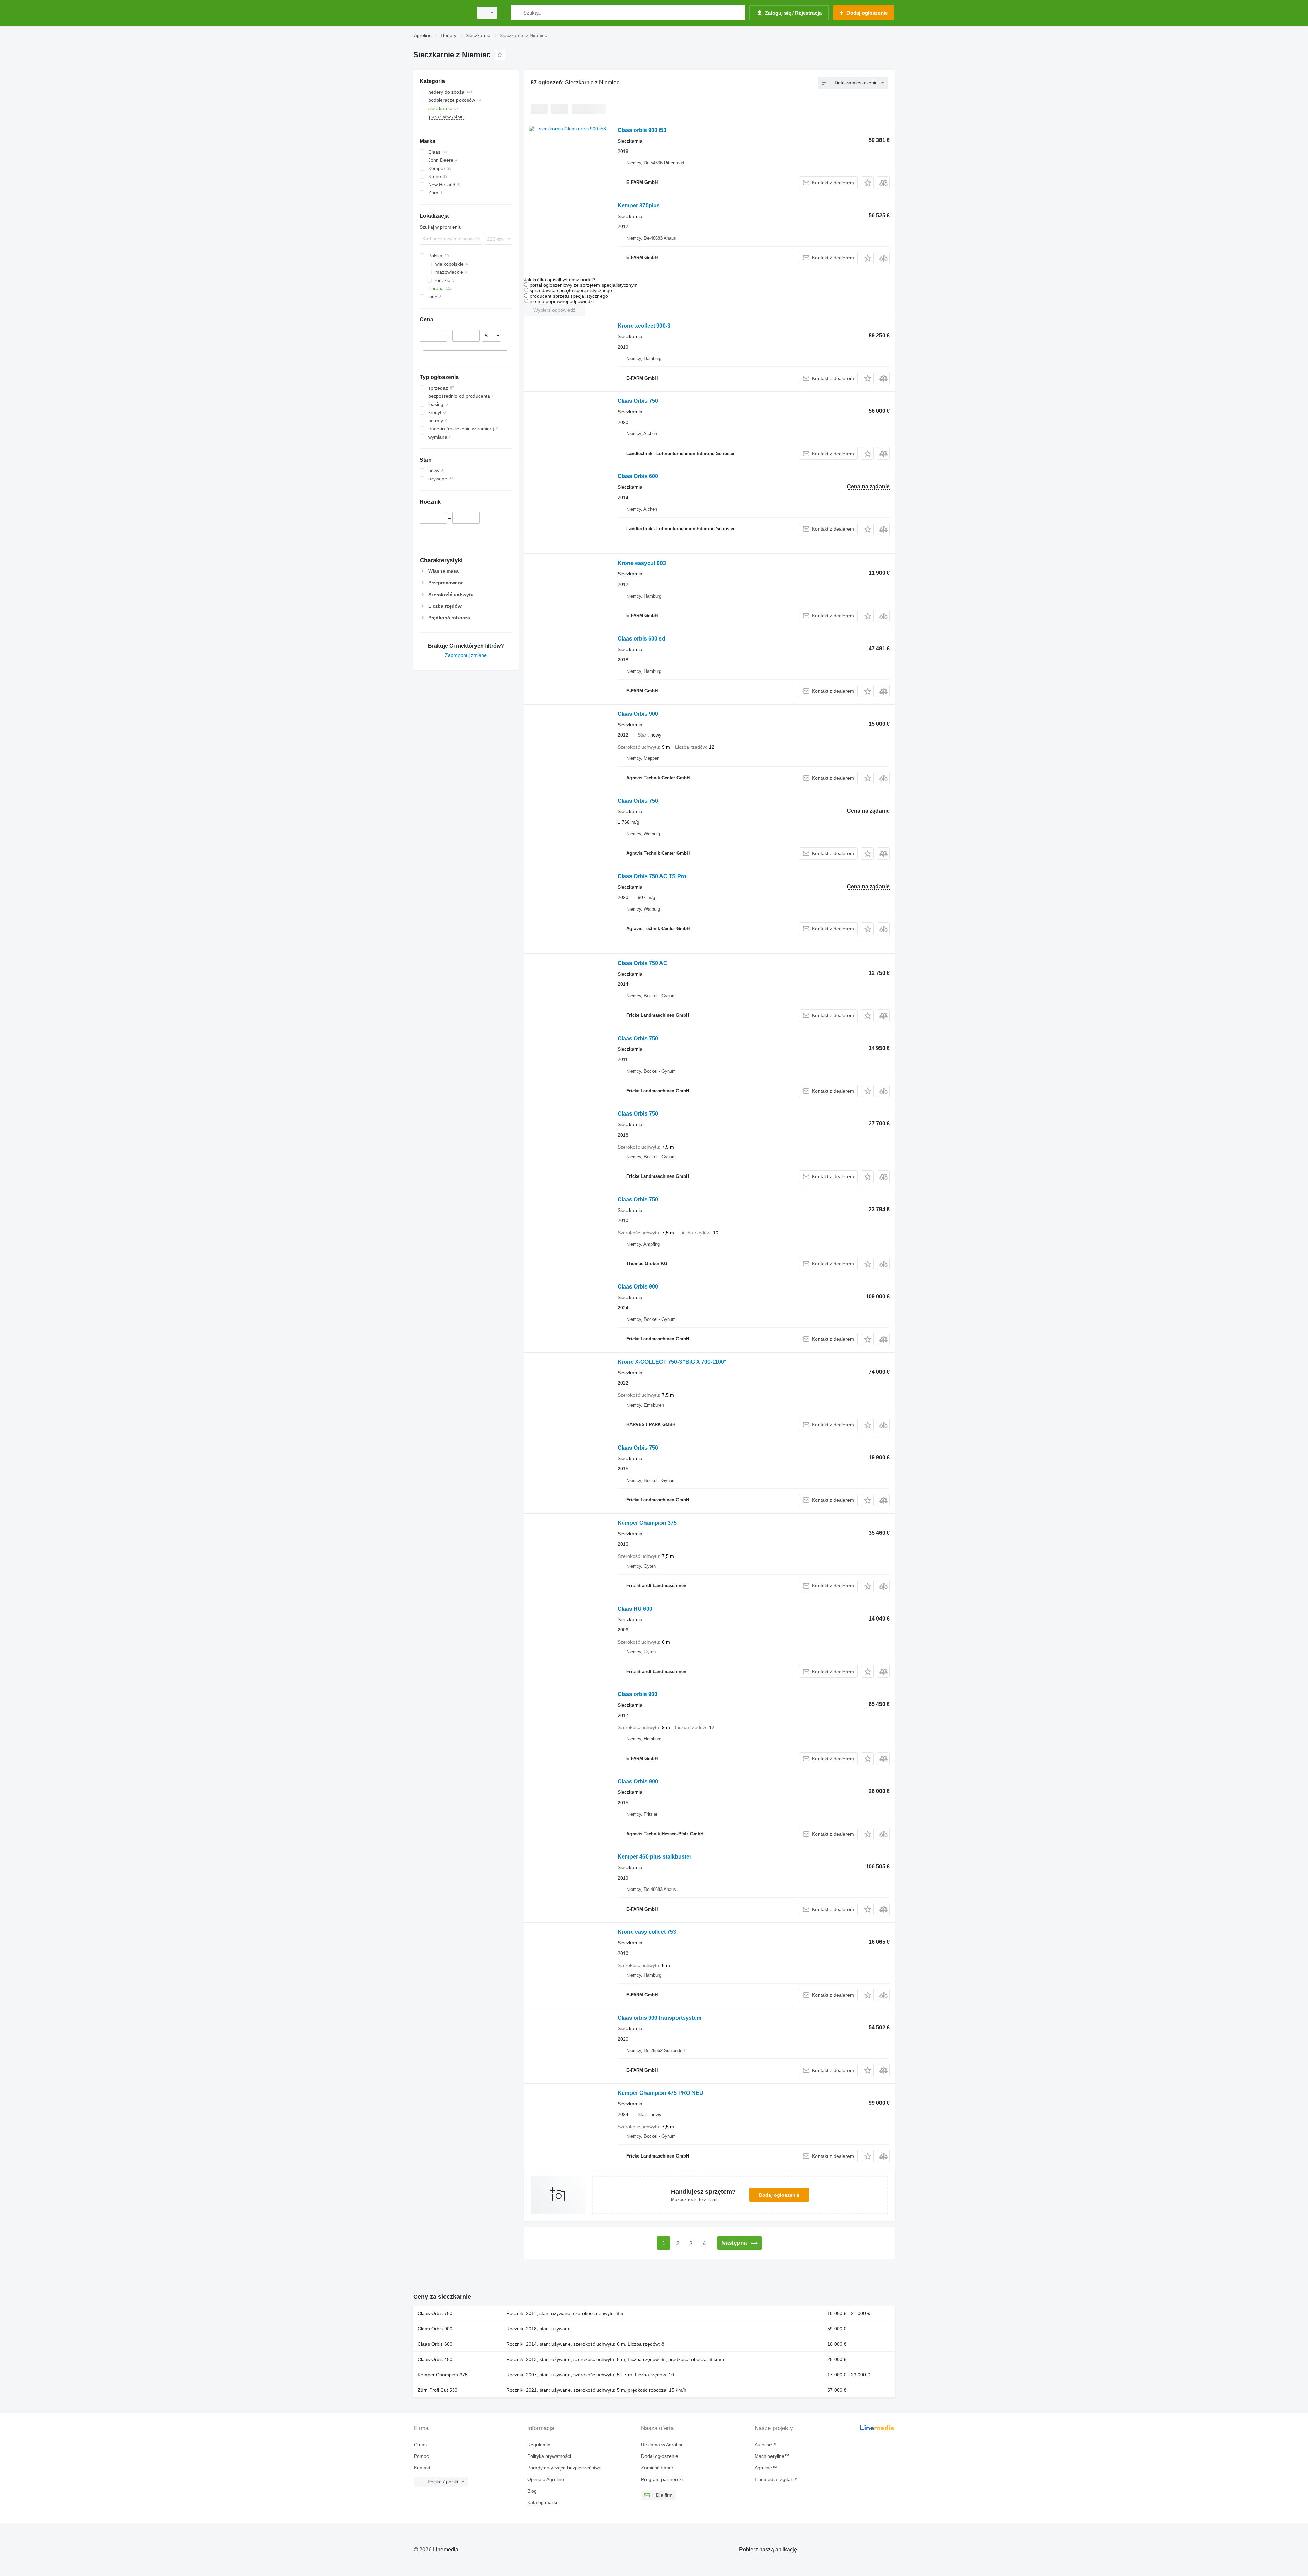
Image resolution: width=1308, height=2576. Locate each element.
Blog (532, 2491)
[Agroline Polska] (441, 13)
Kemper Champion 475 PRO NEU (660, 2093)
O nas (420, 2445)
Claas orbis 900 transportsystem (659, 2018)
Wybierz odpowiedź (554, 310)
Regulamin (539, 2445)
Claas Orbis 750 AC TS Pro (652, 876)
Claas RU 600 (635, 1609)
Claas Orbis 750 (638, 401)
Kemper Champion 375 (647, 1523)
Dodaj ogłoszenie (779, 2195)
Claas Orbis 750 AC (642, 963)
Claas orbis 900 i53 (642, 130)
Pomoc (421, 2456)
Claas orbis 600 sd (641, 639)
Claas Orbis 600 (638, 476)
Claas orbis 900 (637, 1694)
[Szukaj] (518, 13)
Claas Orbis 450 (435, 2359)
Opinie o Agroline (546, 2479)
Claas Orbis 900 (638, 714)
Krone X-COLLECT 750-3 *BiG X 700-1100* (672, 1362)
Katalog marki (542, 2502)
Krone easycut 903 (642, 563)
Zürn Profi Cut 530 (438, 2390)
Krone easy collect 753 (647, 1932)
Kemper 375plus (639, 206)
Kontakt (422, 2468)
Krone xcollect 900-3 (644, 326)
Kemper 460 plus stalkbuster (655, 1857)
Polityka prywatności (549, 2456)
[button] (867, 183)
